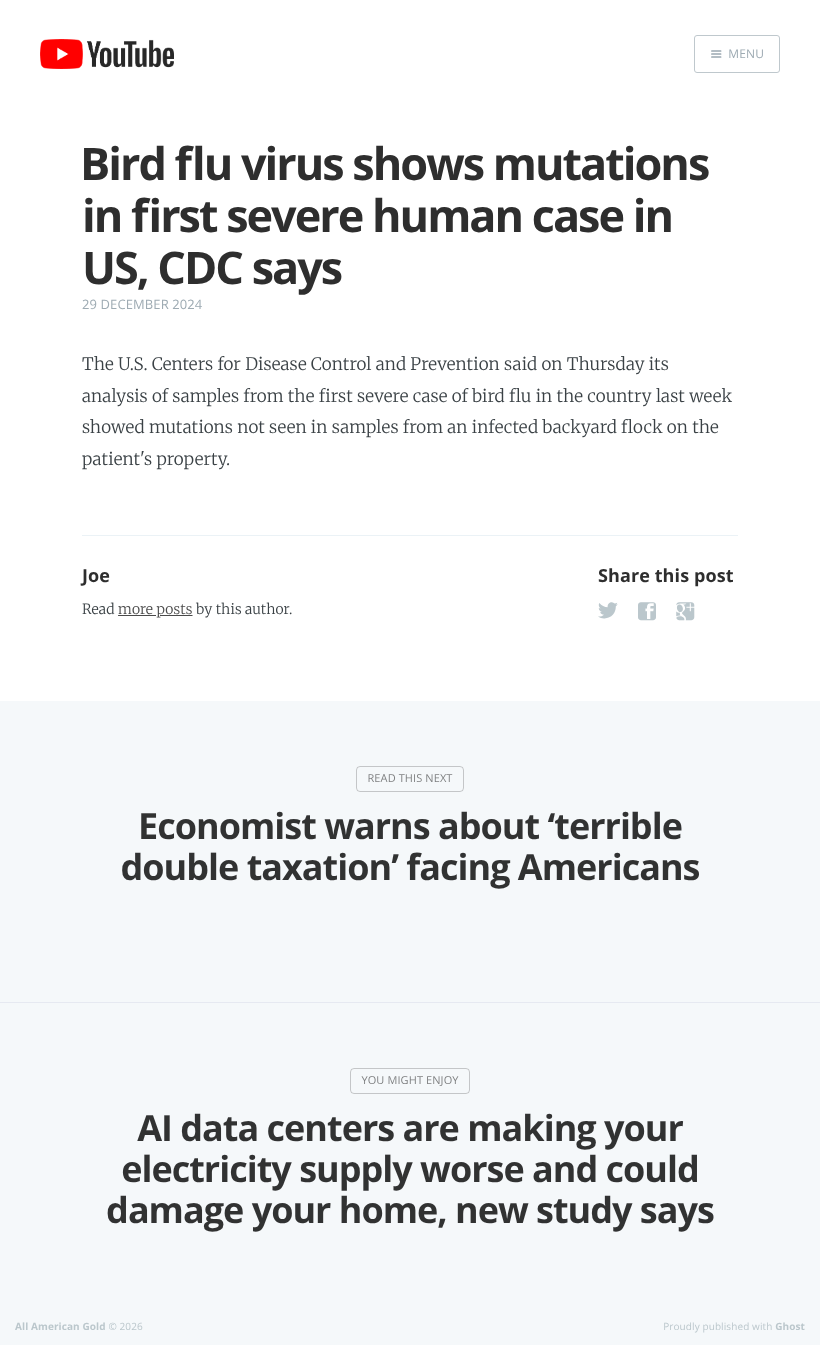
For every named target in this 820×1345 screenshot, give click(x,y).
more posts (155, 609)
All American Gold (60, 1326)
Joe (96, 576)
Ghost (790, 1326)
